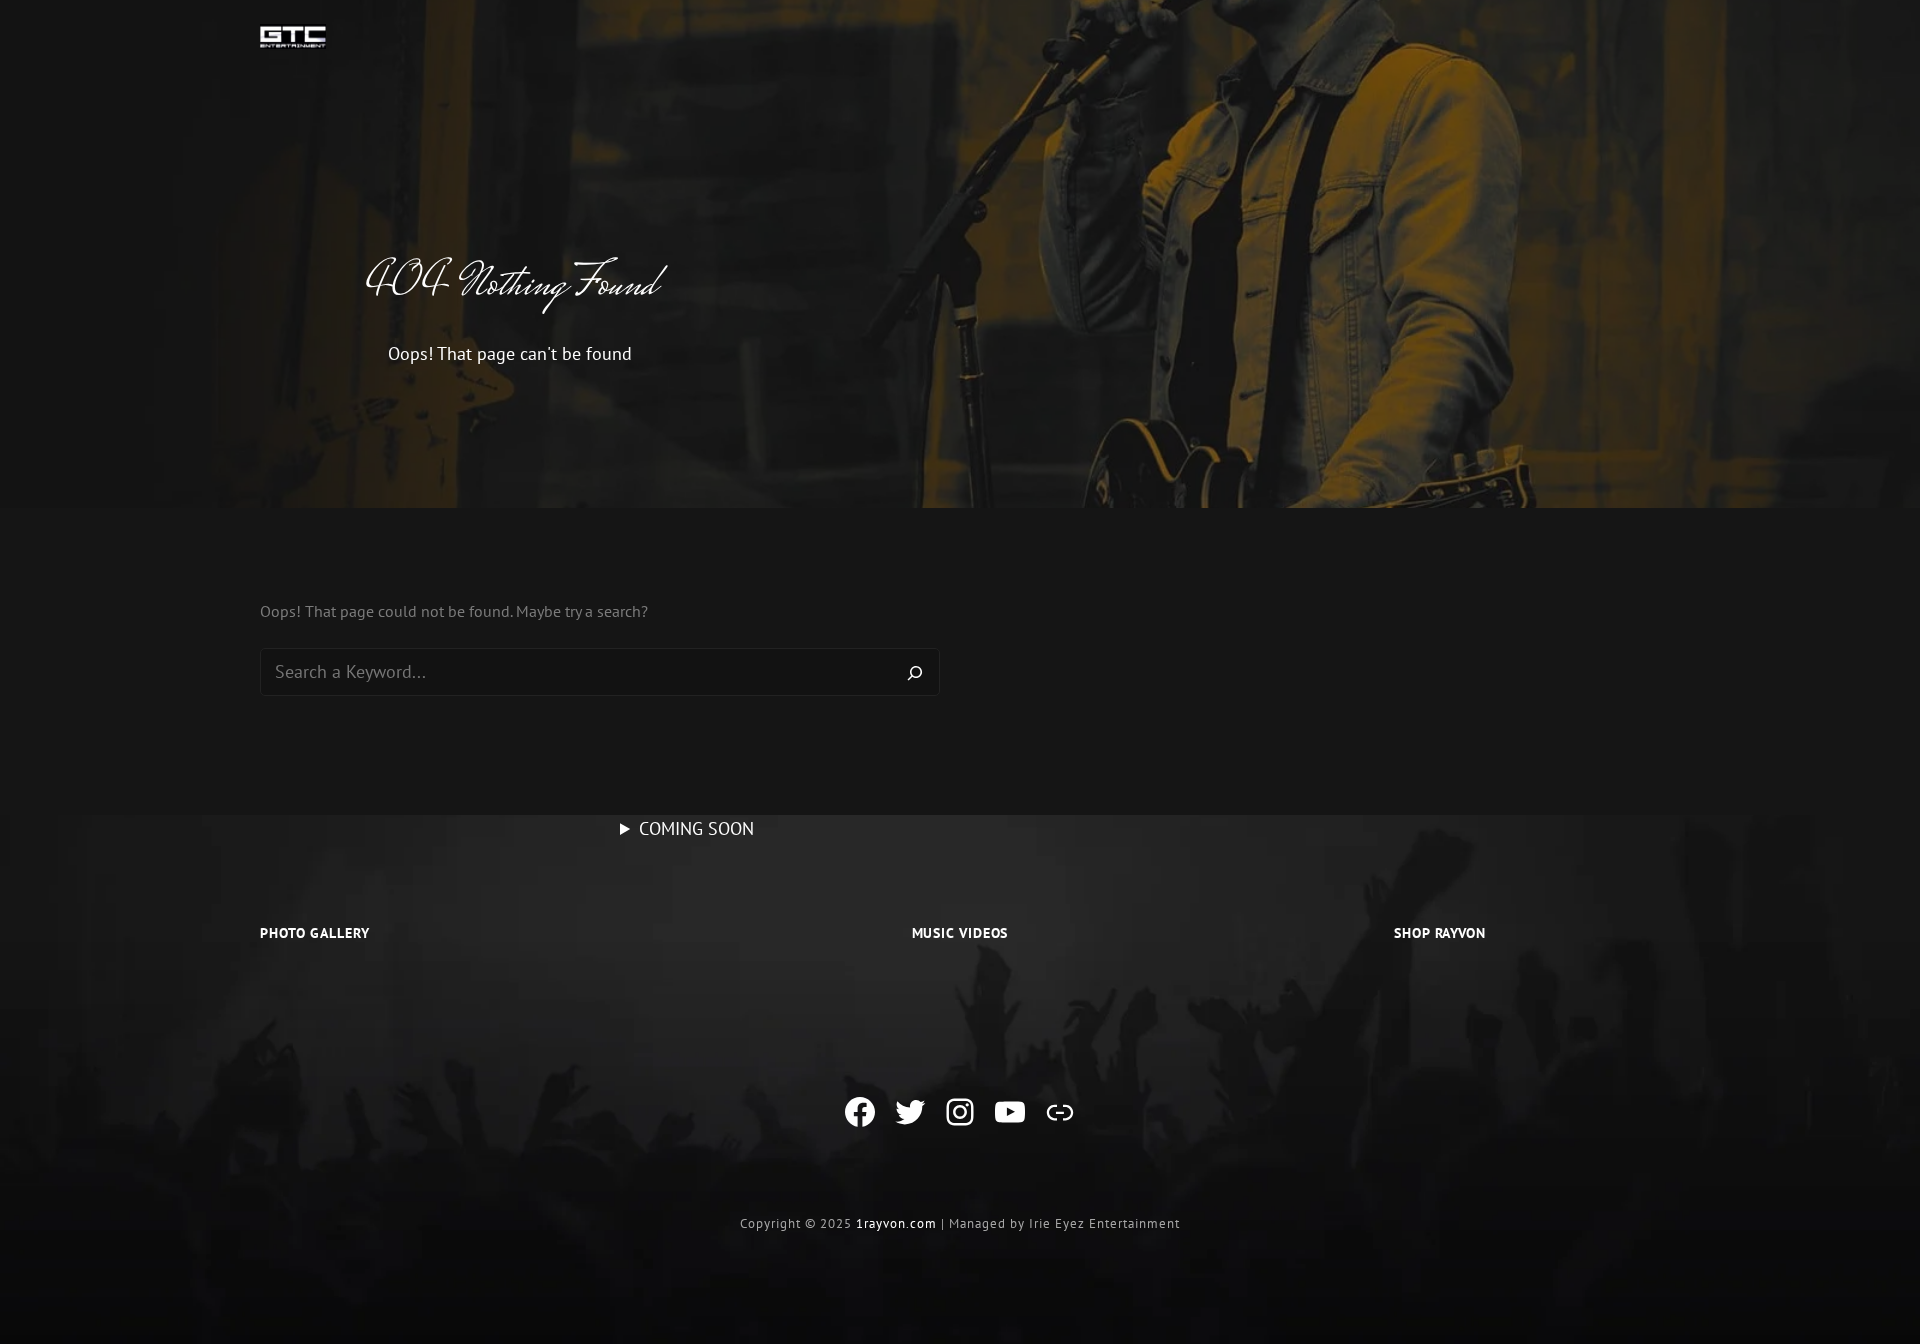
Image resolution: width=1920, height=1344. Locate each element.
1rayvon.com (896, 1223)
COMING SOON (696, 828)
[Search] (915, 672)
